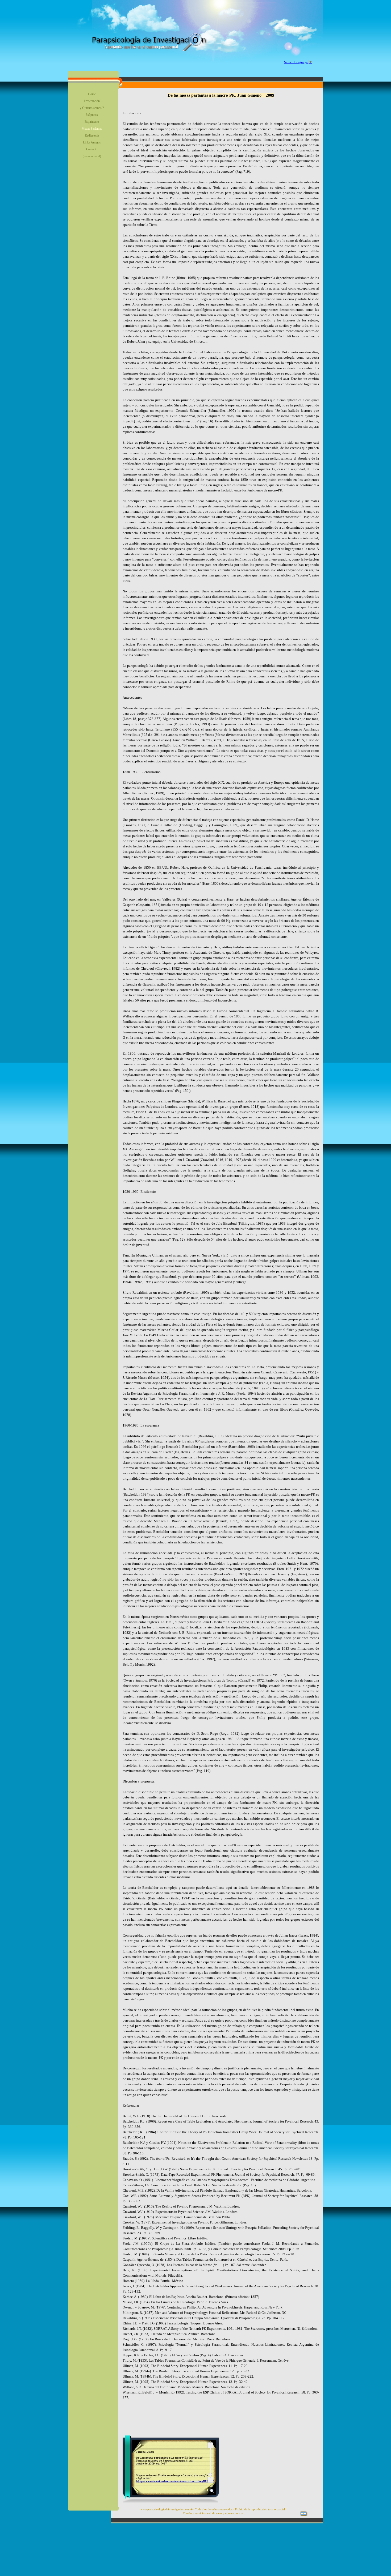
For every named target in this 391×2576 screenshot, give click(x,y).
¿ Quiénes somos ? (92, 108)
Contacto (92, 149)
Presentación (92, 101)
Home (92, 94)
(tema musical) (92, 156)
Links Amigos (92, 142)
